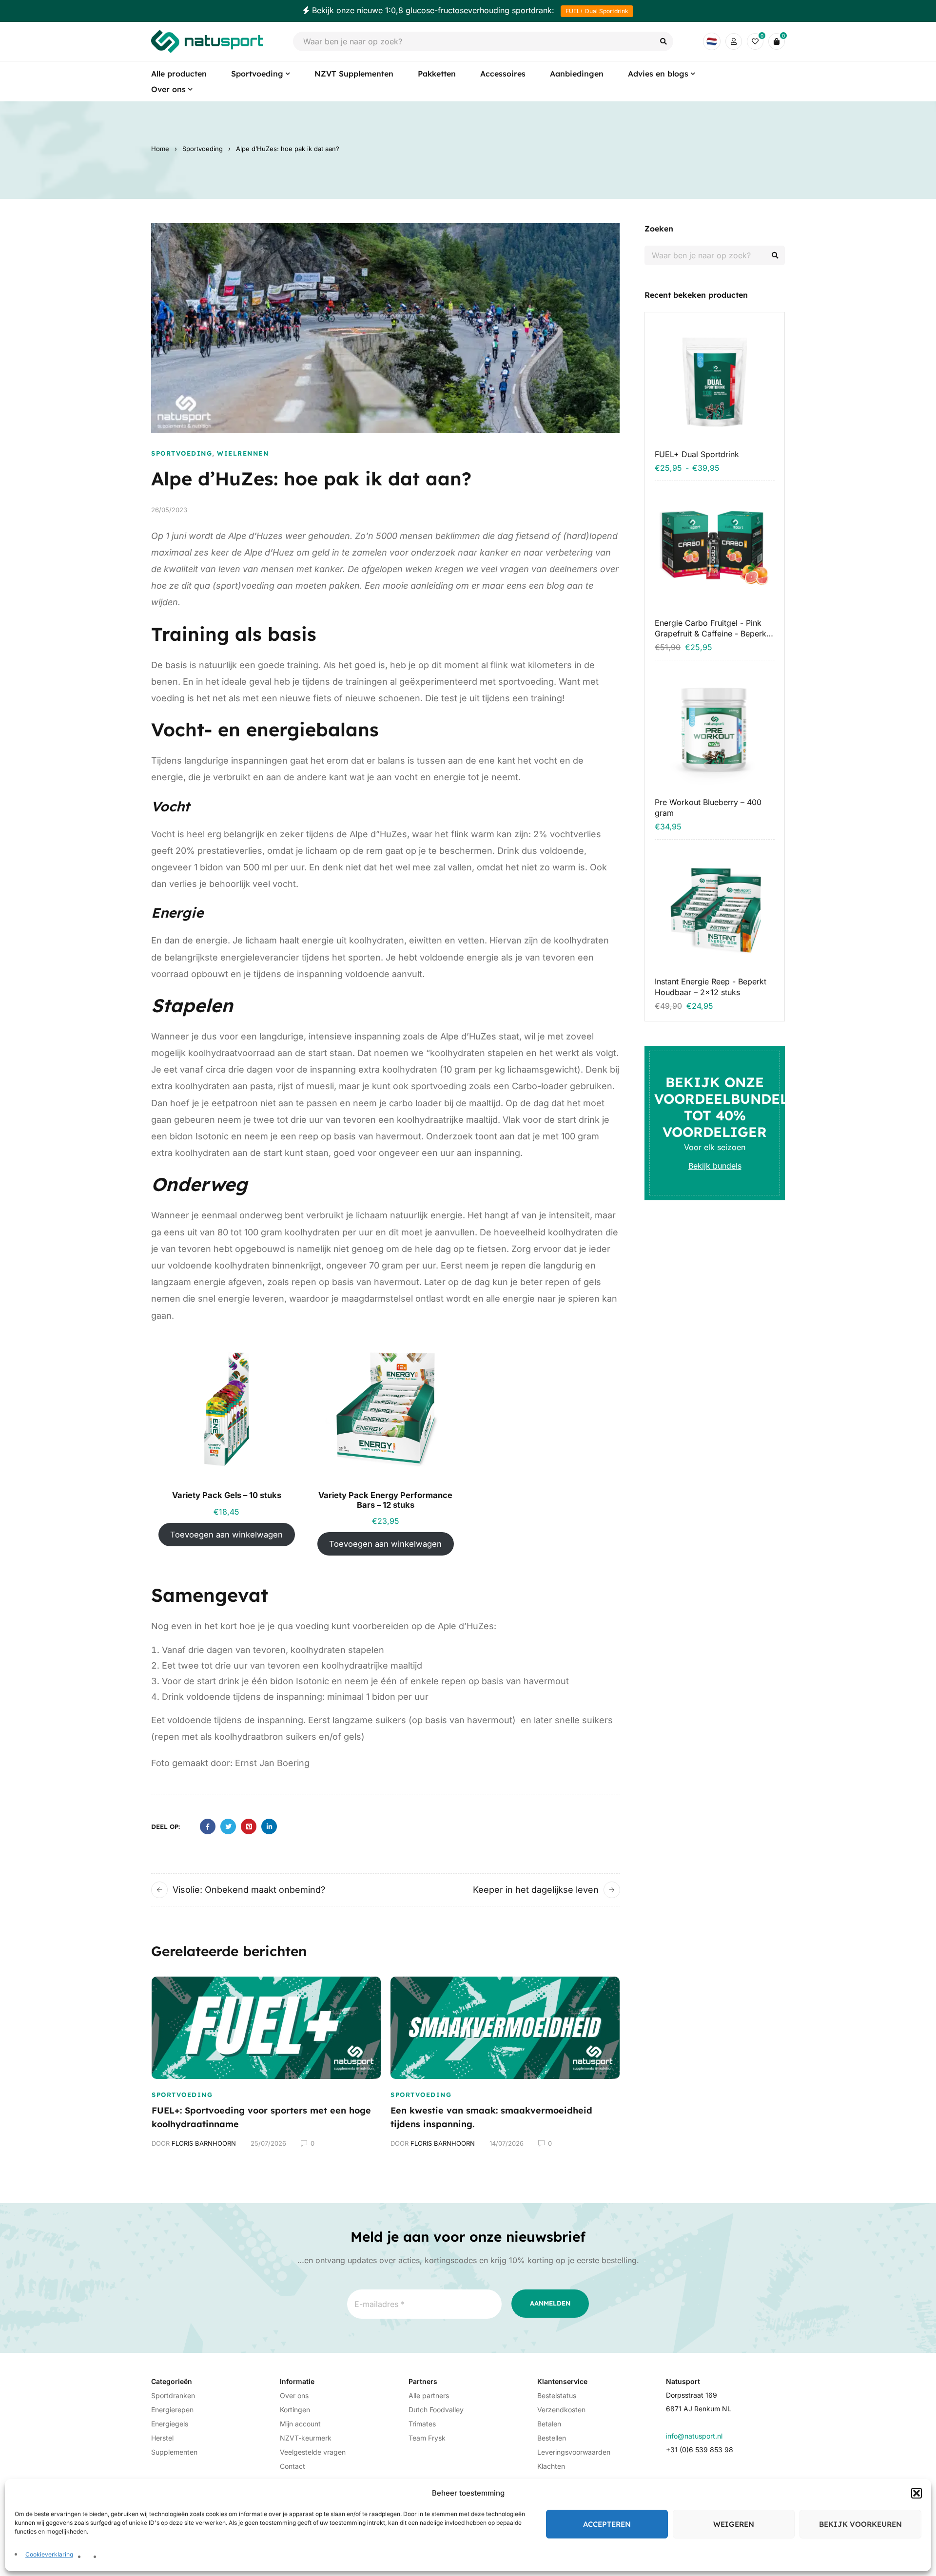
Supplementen (174, 2452)
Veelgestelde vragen (313, 2452)
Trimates (422, 2424)
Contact (292, 2466)
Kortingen (295, 2410)
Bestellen (552, 2438)
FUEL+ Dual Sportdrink (597, 11)
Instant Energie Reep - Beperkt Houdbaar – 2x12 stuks (711, 987)
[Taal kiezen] (712, 41)
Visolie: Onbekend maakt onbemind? (249, 1890)
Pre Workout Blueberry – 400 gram (708, 807)
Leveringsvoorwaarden (574, 2452)
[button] (916, 2493)
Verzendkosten (561, 2410)
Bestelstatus (557, 2395)
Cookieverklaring (49, 2554)
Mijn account (300, 2424)
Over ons (294, 2395)
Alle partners (429, 2395)
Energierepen (172, 2410)
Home (160, 149)
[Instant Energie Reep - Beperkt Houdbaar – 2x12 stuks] (715, 909)
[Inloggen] (734, 41)
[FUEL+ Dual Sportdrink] (715, 382)
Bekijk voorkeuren (860, 2524)
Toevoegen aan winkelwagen (226, 1535)
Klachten (551, 2466)
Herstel (162, 2438)
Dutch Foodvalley (436, 2410)
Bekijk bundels (715, 1166)
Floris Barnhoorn (204, 2143)
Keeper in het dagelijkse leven (536, 1890)
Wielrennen (243, 453)
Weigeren (734, 2524)
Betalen (549, 2424)
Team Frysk (427, 2438)
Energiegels (170, 2424)
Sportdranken (173, 2395)
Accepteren (607, 2524)
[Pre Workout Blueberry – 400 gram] (715, 730)
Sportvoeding (203, 149)
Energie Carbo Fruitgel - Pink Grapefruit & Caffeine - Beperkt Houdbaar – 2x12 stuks (712, 628)
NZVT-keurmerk (306, 2438)
